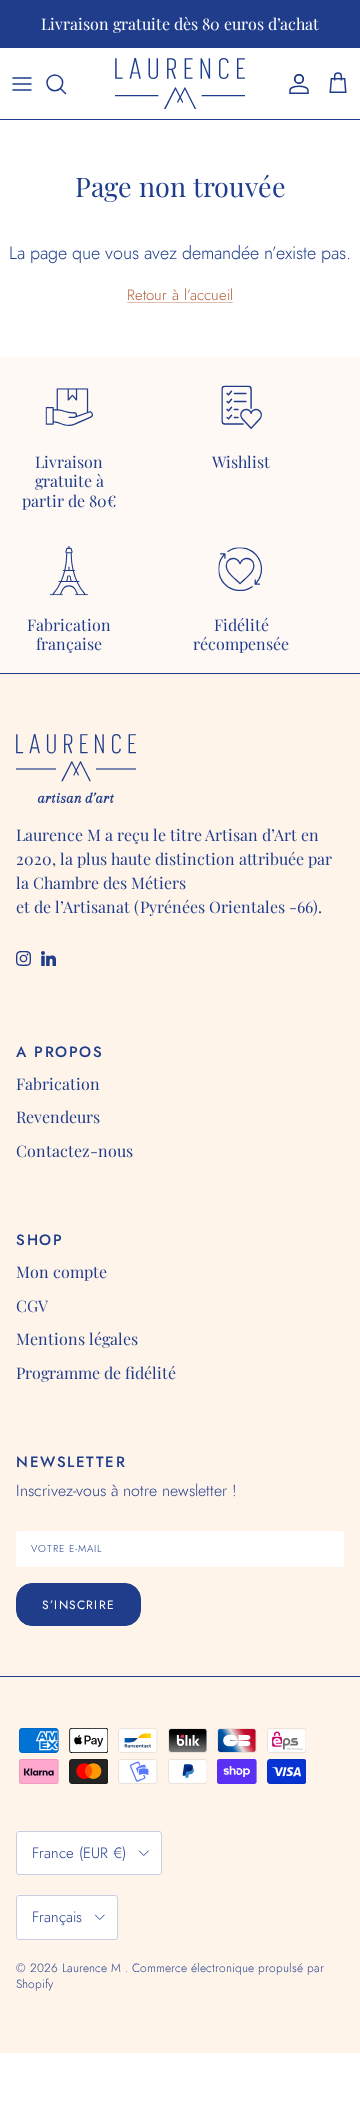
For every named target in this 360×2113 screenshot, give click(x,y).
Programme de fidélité (96, 1372)
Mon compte (61, 1271)
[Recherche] (66, 84)
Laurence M (93, 1968)
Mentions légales (77, 1338)
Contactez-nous (74, 1150)
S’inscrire (78, 1605)
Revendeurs (58, 1116)
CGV (32, 1305)
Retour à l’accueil (180, 295)
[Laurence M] (180, 83)
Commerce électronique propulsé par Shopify (170, 1976)
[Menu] (22, 84)
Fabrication (58, 1083)
